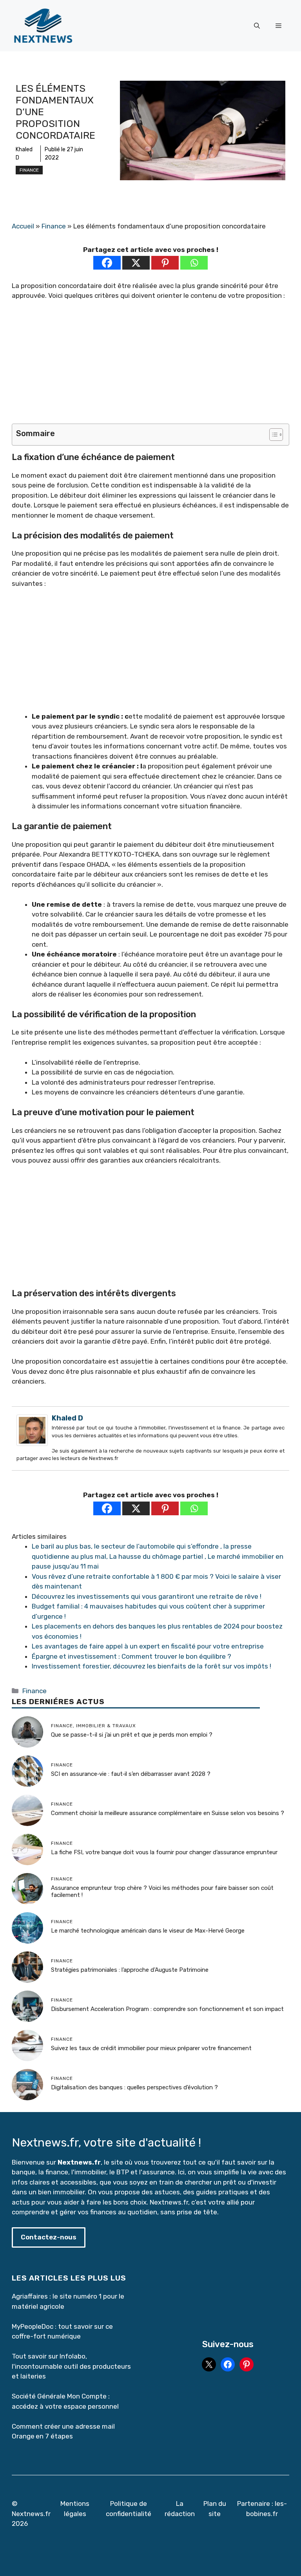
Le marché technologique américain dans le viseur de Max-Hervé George (148, 1931)
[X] (136, 263)
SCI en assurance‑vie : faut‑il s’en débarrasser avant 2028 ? (131, 1774)
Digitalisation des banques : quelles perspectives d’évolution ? (134, 2087)
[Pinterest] (165, 263)
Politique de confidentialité (129, 2509)
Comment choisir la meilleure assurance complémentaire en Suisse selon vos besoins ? (168, 1813)
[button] (257, 26)
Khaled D (67, 1418)
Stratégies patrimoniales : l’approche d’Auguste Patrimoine (130, 1970)
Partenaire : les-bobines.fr (262, 2509)
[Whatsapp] (194, 263)
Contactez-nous (49, 2237)
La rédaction (180, 2509)
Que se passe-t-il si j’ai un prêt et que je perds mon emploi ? (132, 1735)
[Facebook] (107, 263)
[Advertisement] (150, 366)
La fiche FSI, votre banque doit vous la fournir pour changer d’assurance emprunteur (164, 1852)
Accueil (23, 226)
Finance (29, 170)
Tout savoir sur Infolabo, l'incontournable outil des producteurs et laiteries (71, 2366)
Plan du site (215, 2509)
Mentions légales (75, 2509)
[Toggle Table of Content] (272, 435)
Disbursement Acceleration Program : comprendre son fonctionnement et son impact (167, 2009)
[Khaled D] (32, 1444)
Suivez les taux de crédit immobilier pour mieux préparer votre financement (151, 2048)
